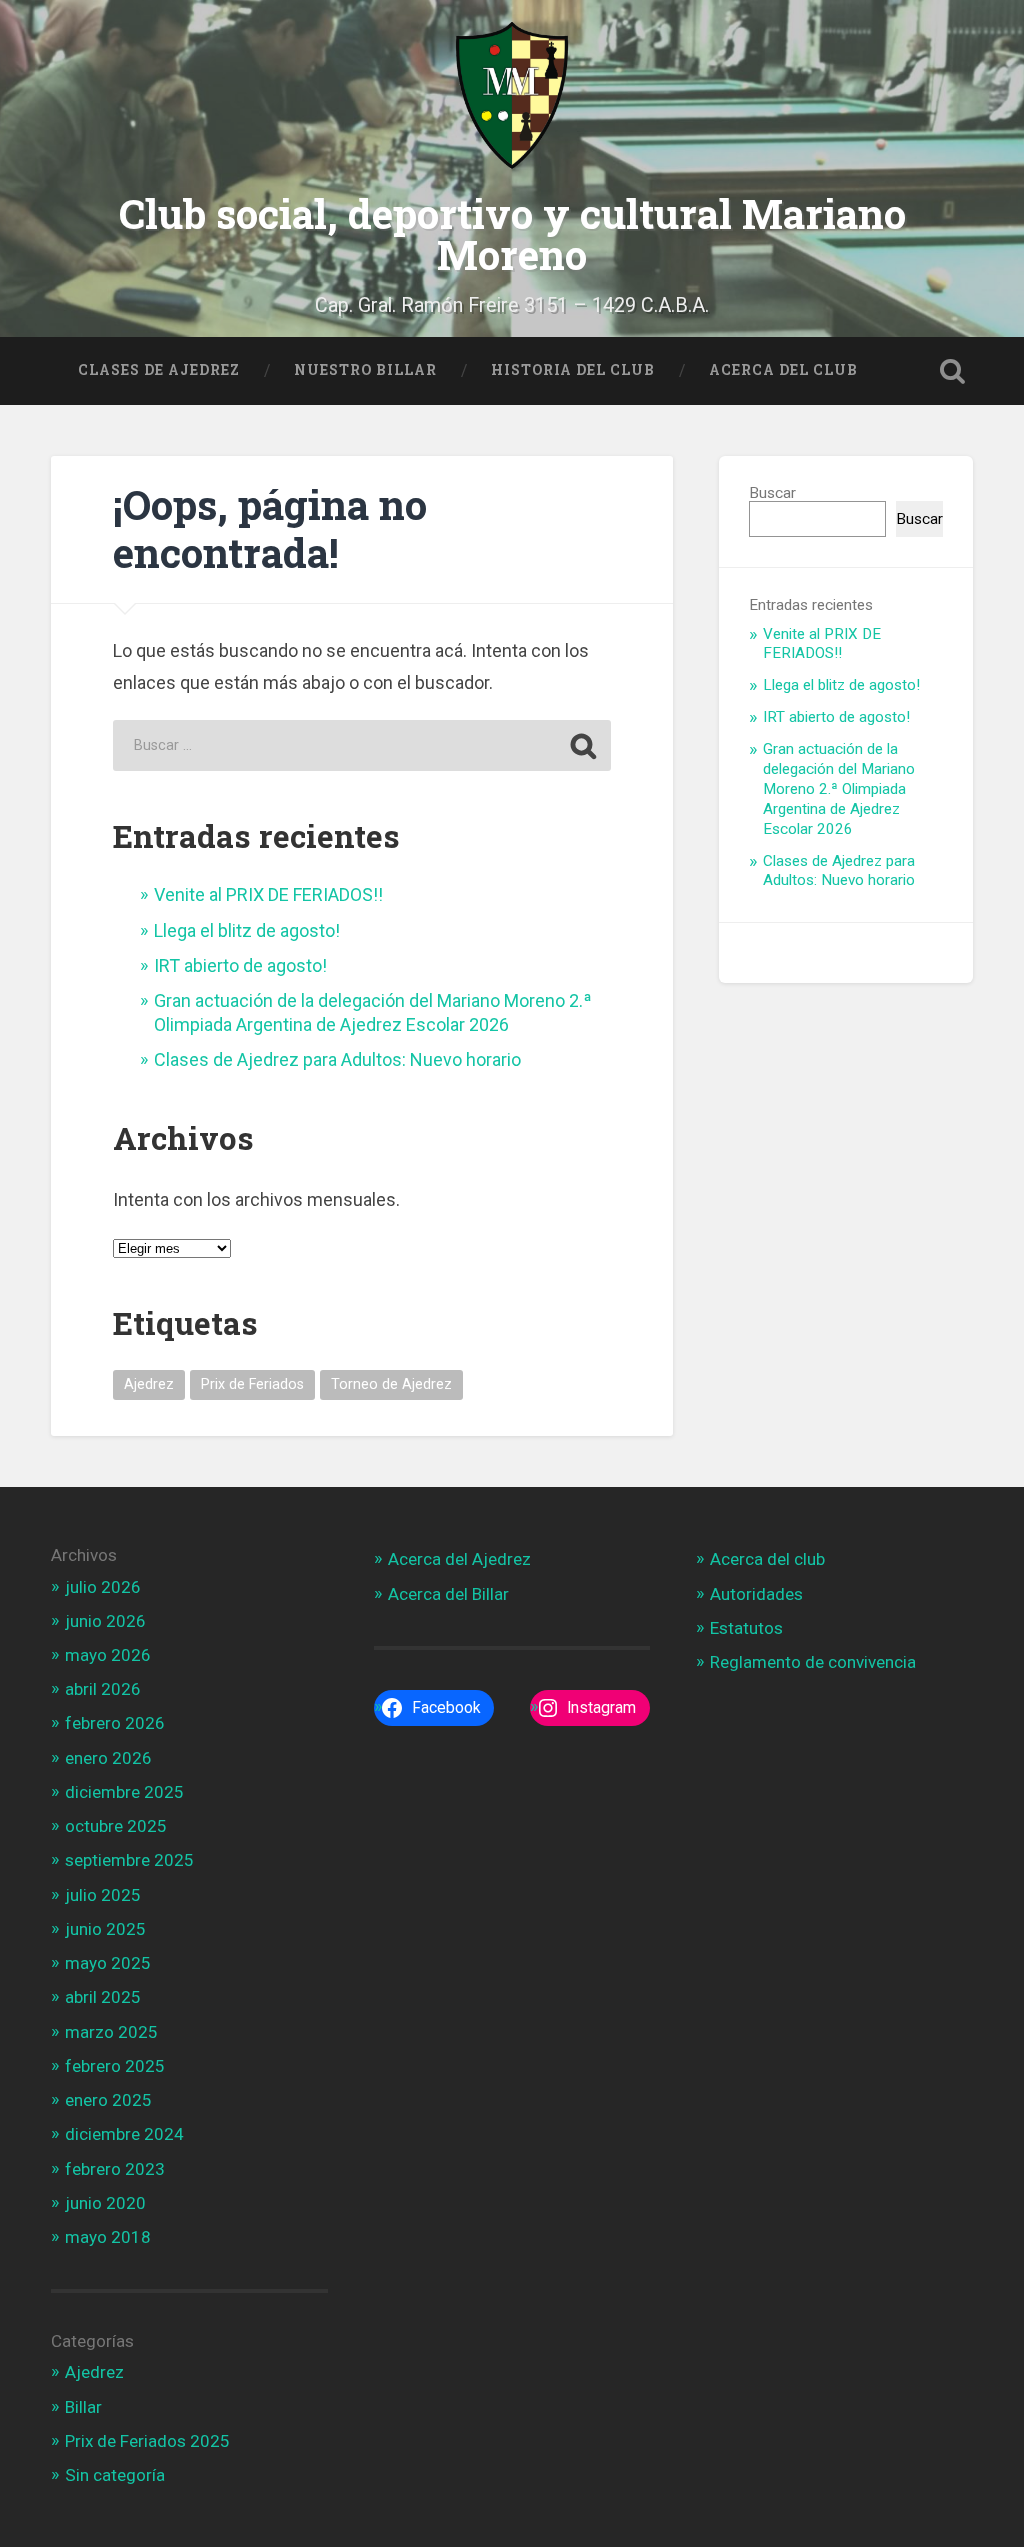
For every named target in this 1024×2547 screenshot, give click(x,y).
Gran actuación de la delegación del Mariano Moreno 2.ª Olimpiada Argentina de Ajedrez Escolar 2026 (839, 789)
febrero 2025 (115, 2066)
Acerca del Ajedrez (459, 1559)
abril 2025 (103, 1997)
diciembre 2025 (124, 1792)
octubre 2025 (116, 1826)
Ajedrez (149, 1384)
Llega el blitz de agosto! (247, 930)
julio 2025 (103, 1895)
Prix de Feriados (252, 1384)
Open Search (953, 371)
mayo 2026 (108, 1655)
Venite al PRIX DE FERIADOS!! (268, 894)
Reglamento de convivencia (813, 1662)
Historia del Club (573, 370)
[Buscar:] (362, 745)
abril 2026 (103, 1689)
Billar (83, 2407)
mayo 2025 (108, 1963)
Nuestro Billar (365, 370)
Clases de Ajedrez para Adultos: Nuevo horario (337, 1059)
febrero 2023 (115, 2169)
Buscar (772, 493)
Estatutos (746, 1628)
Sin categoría (115, 2475)
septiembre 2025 (129, 1860)
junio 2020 (105, 2203)
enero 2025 (108, 2100)
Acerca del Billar (448, 1594)
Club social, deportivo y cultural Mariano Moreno (512, 234)
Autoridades (756, 1594)
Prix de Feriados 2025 (147, 2441)
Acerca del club (767, 1559)
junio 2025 (105, 1929)
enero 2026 (108, 1758)
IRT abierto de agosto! (240, 965)
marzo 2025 (111, 2032)
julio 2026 (103, 1587)
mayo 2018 (108, 2237)
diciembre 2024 (124, 2134)
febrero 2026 (115, 1723)
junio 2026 (105, 1621)
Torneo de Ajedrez (391, 1384)
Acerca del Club (783, 370)
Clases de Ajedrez (159, 370)
